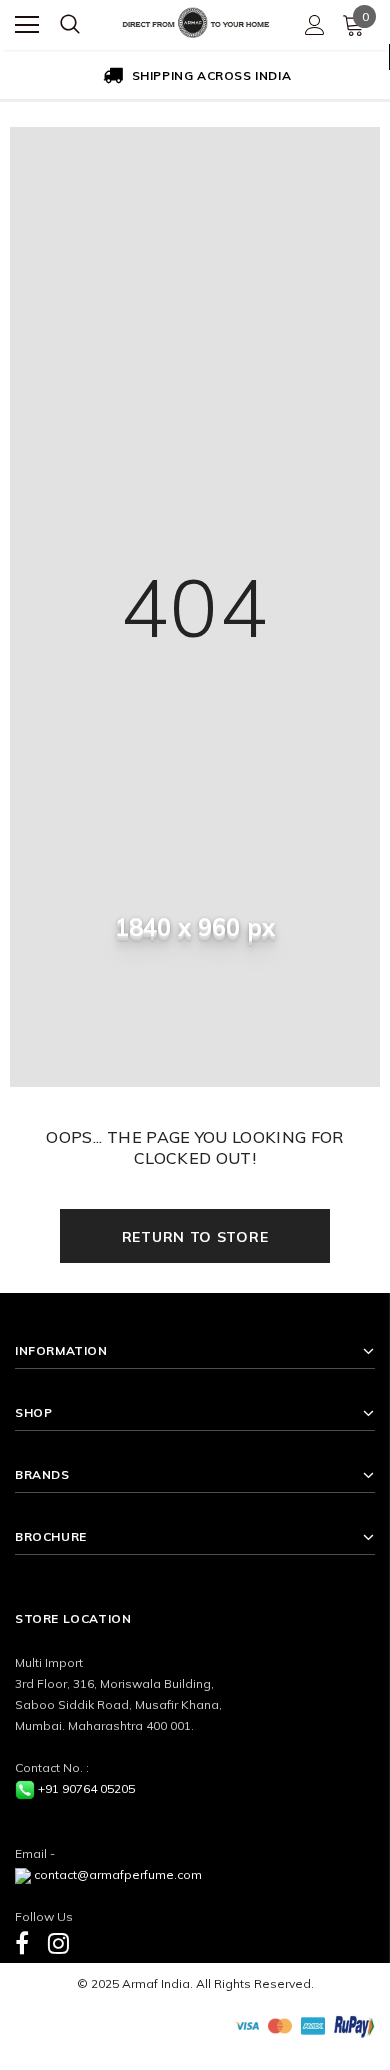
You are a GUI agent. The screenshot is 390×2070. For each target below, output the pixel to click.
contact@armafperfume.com (118, 1874)
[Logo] (196, 20)
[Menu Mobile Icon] (27, 25)
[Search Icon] (70, 25)
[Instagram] (58, 1942)
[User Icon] (315, 25)
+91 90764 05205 (86, 1788)
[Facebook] (22, 1942)
